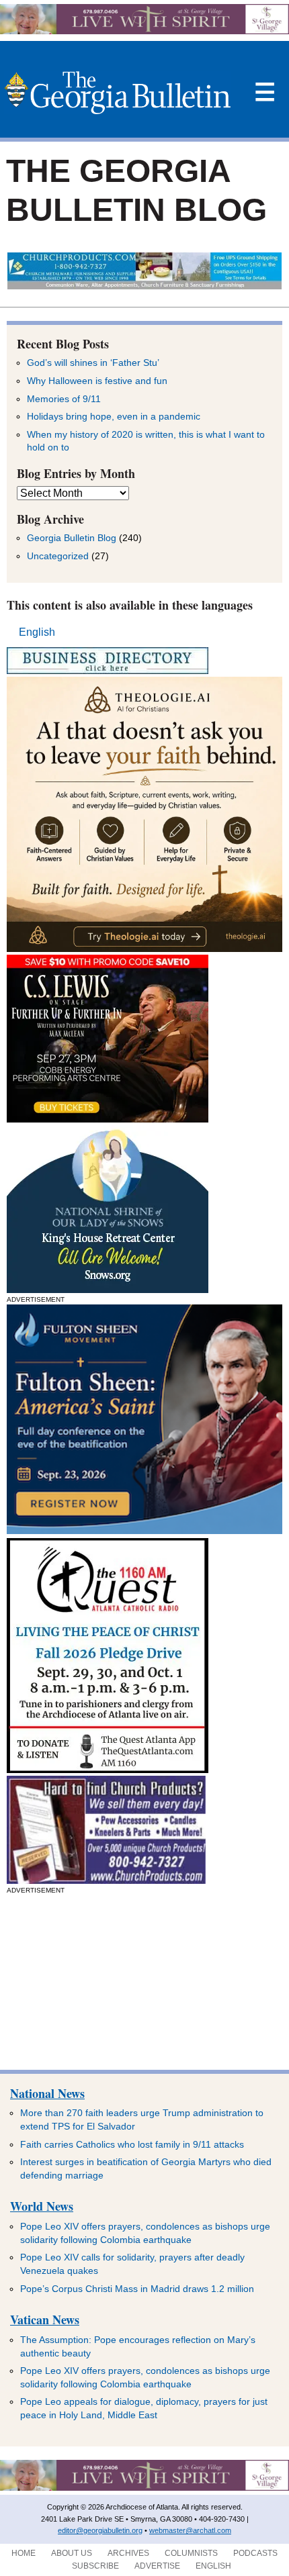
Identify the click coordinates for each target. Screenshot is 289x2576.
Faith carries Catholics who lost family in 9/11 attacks (132, 2144)
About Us (72, 2553)
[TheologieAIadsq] (144, 948)
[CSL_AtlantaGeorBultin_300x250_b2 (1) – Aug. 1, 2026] (108, 1119)
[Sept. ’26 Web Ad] (108, 1289)
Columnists (191, 2553)
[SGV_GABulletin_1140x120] (144, 31)
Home (24, 2553)
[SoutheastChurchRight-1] (106, 1880)
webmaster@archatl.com (190, 2530)
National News (47, 2093)
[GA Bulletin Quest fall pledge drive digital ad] (108, 1769)
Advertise (157, 2566)
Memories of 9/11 (64, 399)
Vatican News (45, 2320)
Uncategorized (58, 556)
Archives (128, 2553)
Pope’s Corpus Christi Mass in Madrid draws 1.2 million (137, 2289)
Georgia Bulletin (117, 93)
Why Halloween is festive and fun (97, 381)
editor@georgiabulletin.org (100, 2530)
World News (42, 2206)
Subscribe (95, 2566)
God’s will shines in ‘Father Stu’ (93, 363)
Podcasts (255, 2553)
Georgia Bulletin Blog (72, 538)
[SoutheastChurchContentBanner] (145, 286)
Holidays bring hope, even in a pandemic (114, 416)
